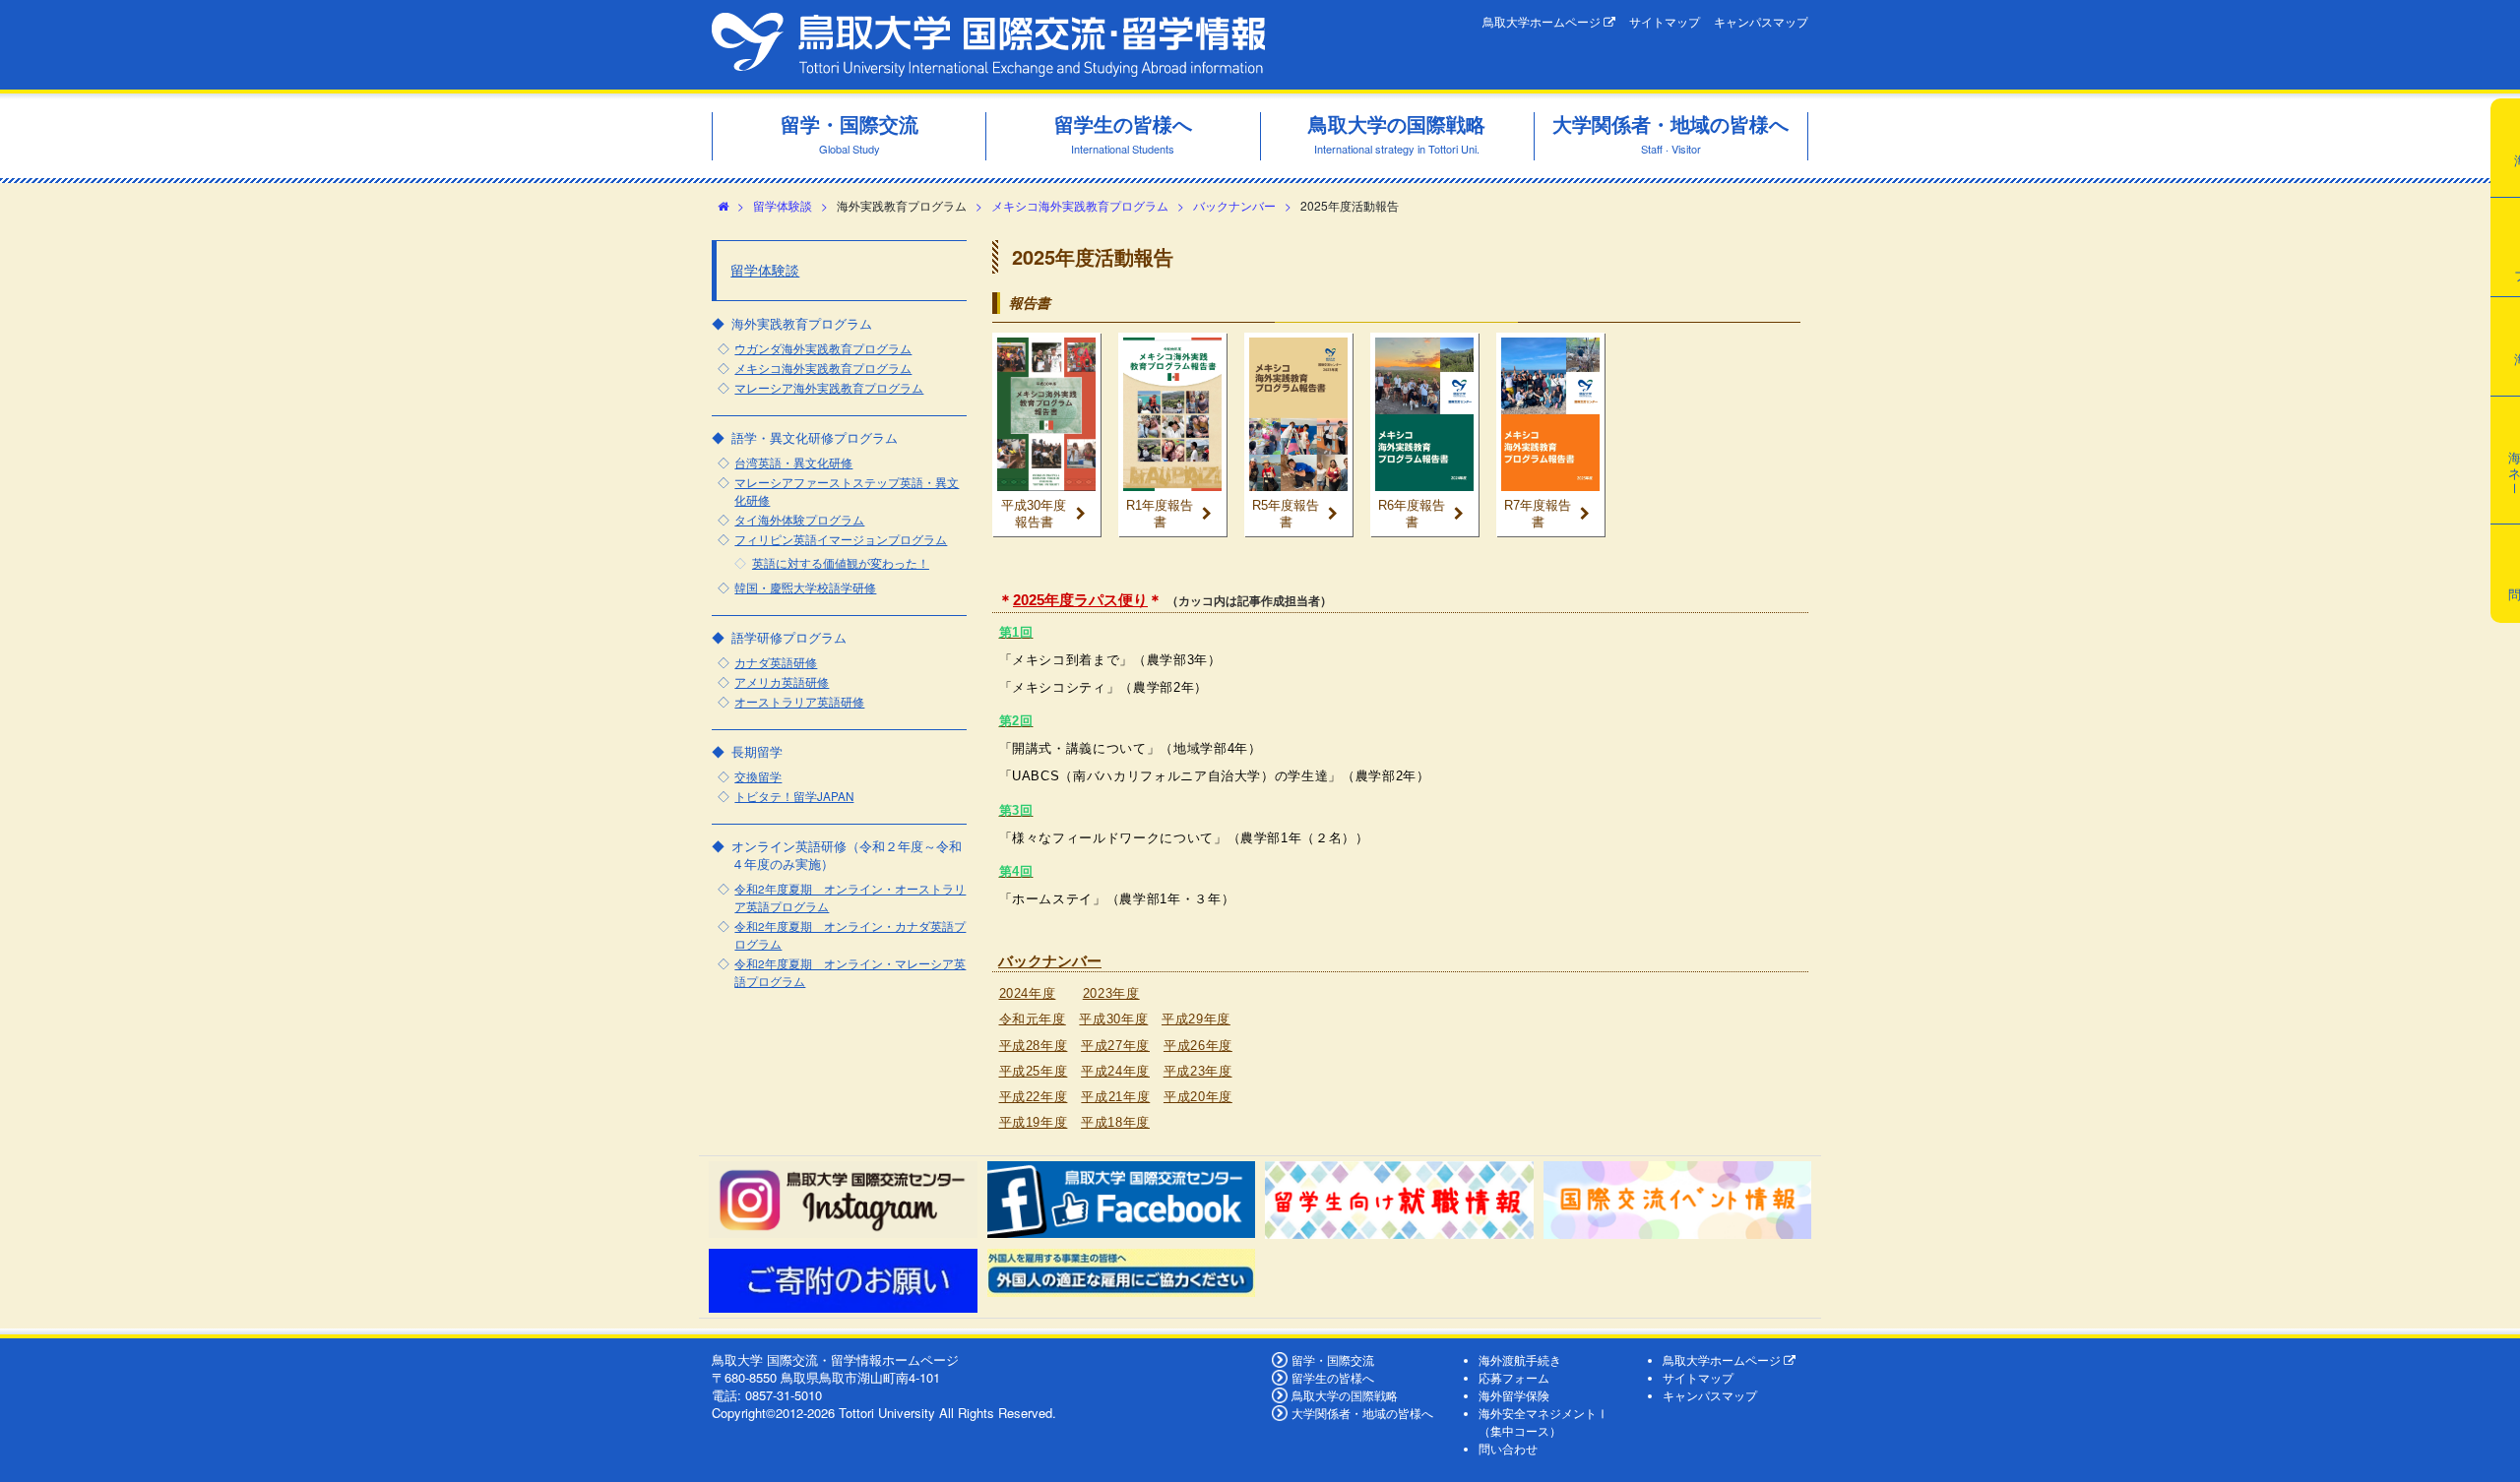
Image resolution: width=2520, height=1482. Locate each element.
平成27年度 (1115, 1046)
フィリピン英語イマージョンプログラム (841, 539)
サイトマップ (1665, 22)
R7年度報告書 (1538, 514)
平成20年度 (1198, 1097)
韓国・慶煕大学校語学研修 (805, 587)
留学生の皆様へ (1333, 1378)
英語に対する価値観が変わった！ (841, 563)
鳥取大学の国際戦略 (1345, 1395)
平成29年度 (1196, 1019)
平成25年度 (1034, 1071)
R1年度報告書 (1160, 514)
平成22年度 (1034, 1097)
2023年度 (1111, 993)
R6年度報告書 (1412, 514)
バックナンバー (1234, 205)
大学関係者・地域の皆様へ (1362, 1413)
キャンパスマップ (1761, 22)
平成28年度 (1034, 1046)
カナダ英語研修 (776, 662)
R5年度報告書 (1286, 514)
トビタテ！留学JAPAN (794, 796)
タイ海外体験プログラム (799, 520)
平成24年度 (1115, 1071)
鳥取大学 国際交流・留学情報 (988, 45)
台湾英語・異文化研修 (793, 463)
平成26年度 (1198, 1046)
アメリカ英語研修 (782, 682)
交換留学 (758, 776)
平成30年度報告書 (1034, 514)
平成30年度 (1113, 1019)
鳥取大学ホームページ (1543, 22)
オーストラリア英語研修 (799, 702)
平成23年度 (1198, 1071)
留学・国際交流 (1333, 1360)
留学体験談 (783, 205)
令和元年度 (1033, 1019)
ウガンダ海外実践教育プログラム (823, 348)
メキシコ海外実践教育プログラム (1080, 205)
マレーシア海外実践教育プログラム (829, 388)
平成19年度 (1034, 1122)
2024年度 (1028, 993)
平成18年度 (1115, 1122)
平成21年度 (1115, 1097)
